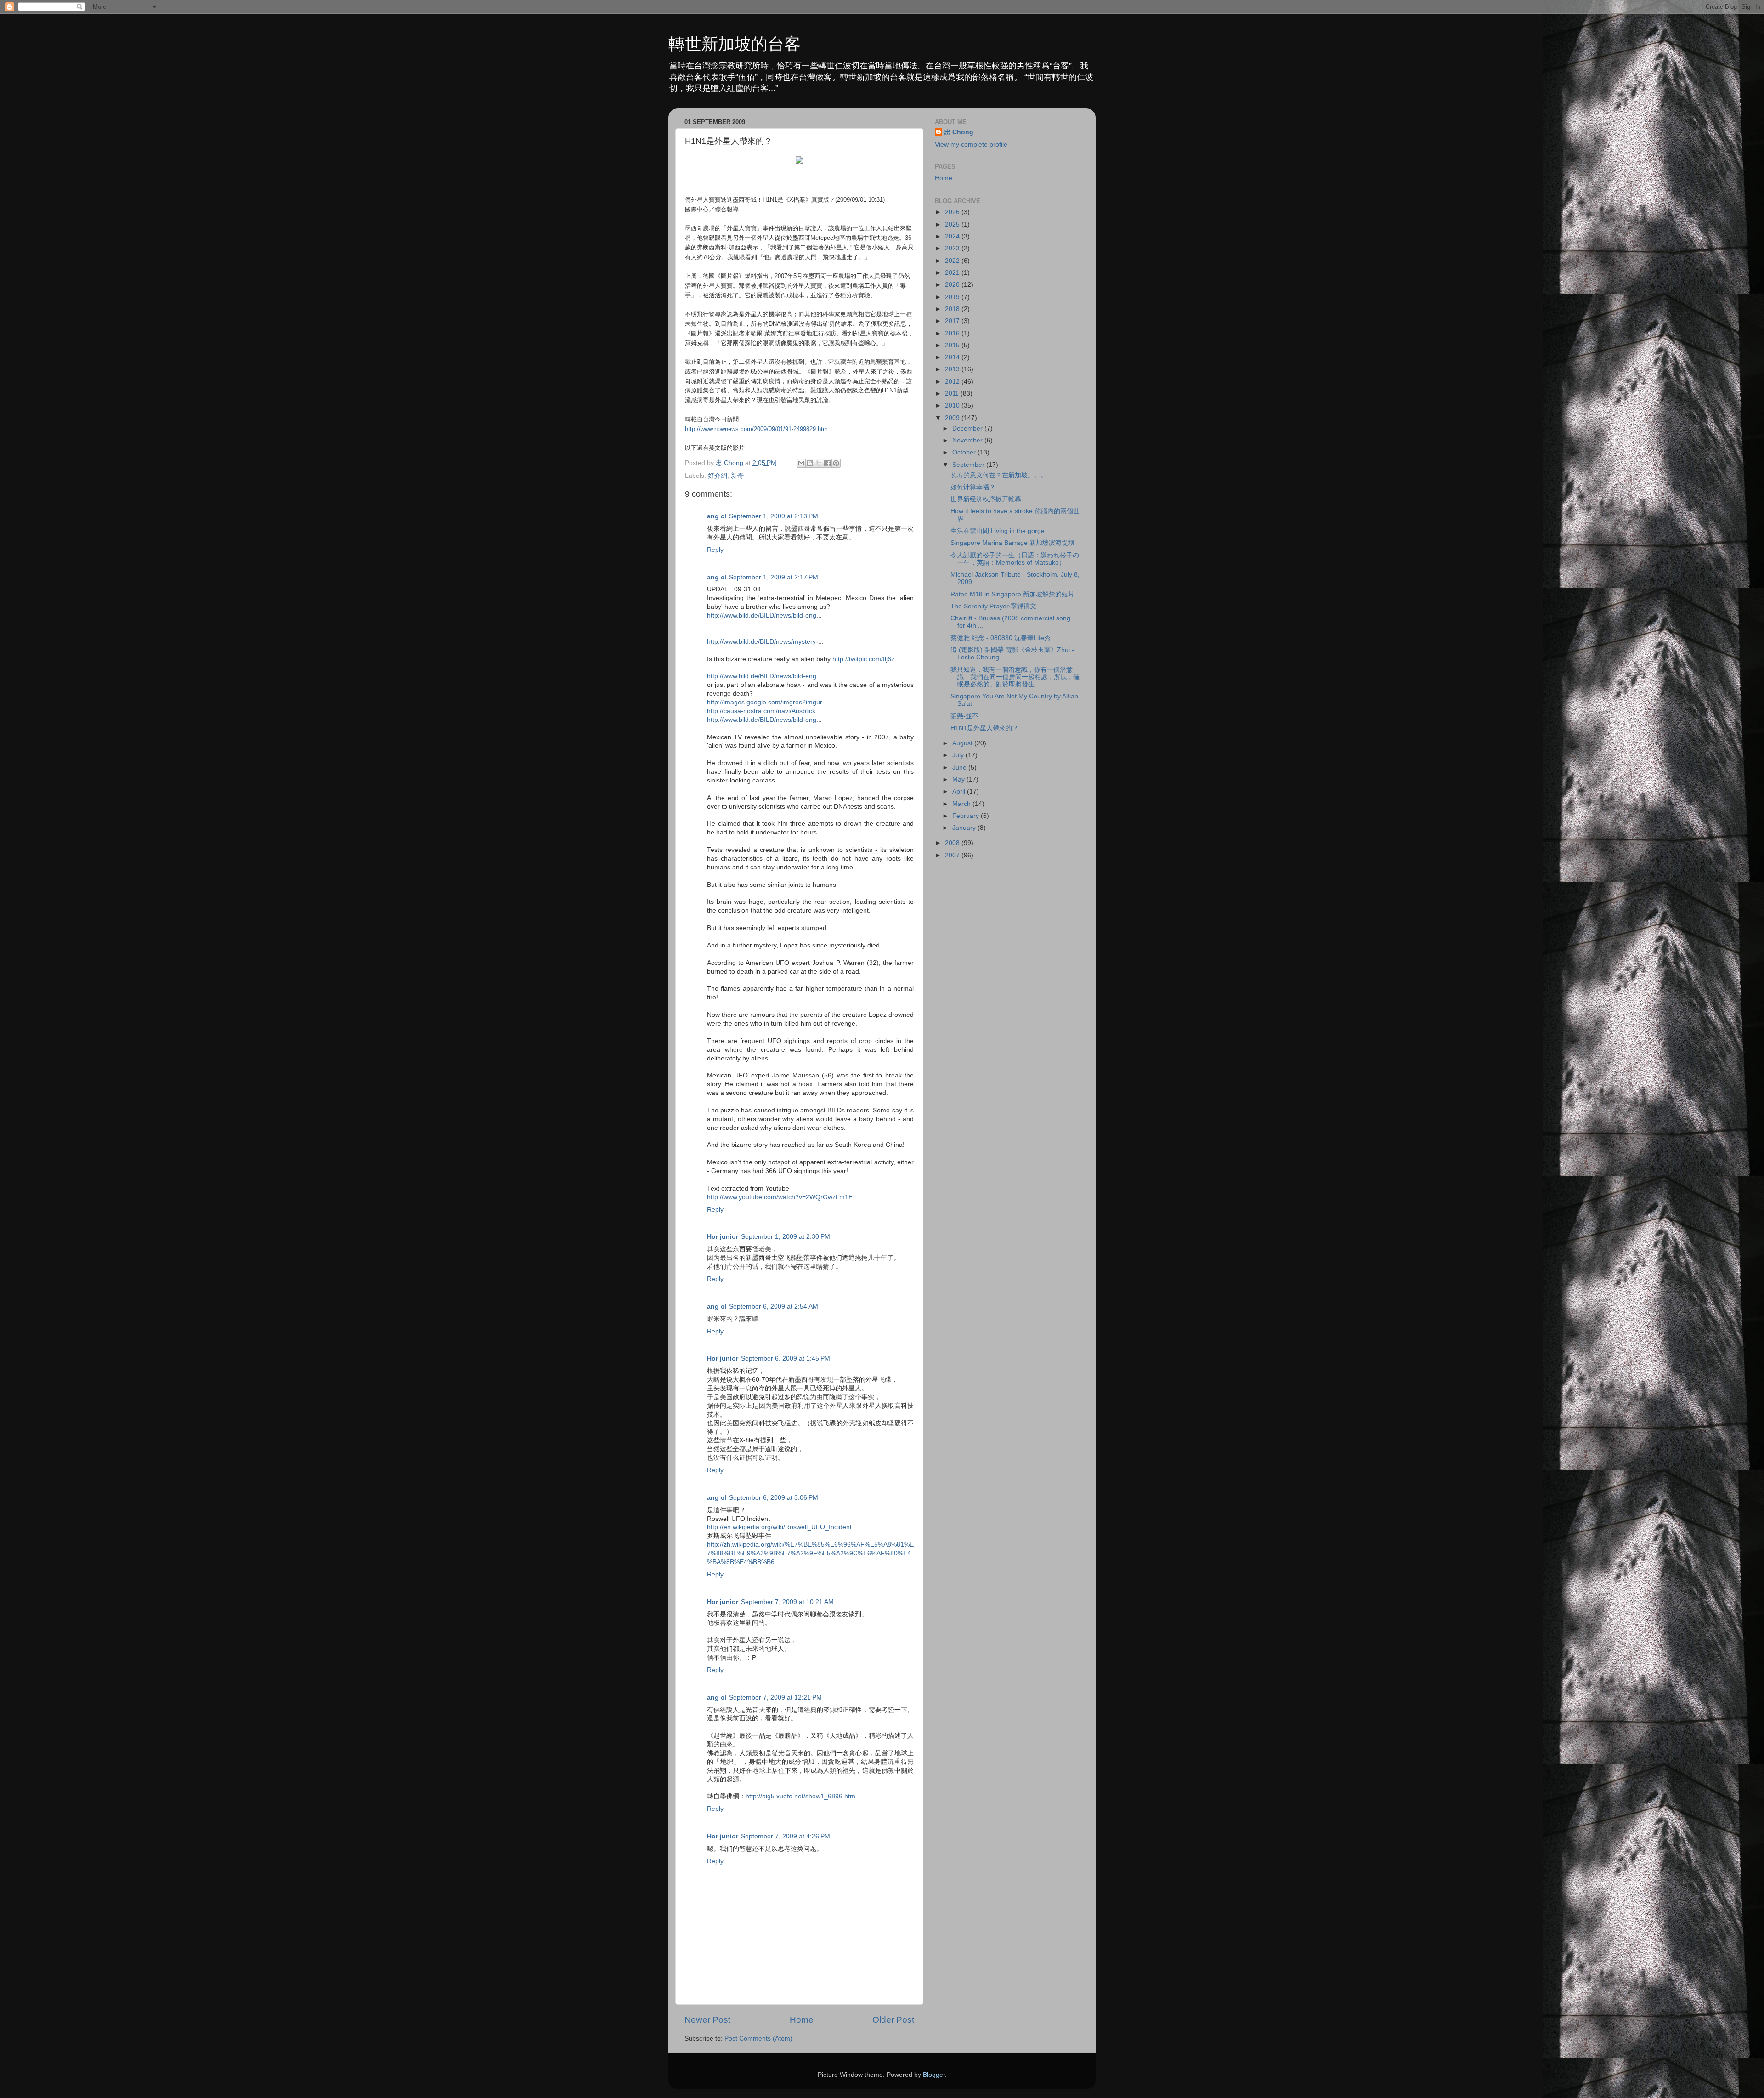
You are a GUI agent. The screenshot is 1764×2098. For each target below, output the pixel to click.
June (960, 768)
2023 (953, 248)
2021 (953, 273)
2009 (953, 418)
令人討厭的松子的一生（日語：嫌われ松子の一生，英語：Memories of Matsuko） (1015, 559)
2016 (953, 333)
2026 (953, 212)
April (960, 791)
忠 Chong (959, 132)
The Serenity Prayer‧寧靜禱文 (993, 606)
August (963, 743)
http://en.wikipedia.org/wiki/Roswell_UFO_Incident (779, 1527)
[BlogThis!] (810, 463)
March (962, 804)
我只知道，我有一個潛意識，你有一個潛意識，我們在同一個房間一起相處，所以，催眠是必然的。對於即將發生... (1015, 677)
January (965, 828)
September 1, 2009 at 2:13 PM (774, 516)
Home (802, 2020)
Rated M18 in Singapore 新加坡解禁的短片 (1012, 594)
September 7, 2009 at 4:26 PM (786, 1836)
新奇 (737, 476)
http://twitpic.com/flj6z (863, 659)
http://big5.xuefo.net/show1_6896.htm (800, 1796)
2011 (953, 394)
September (969, 465)
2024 (953, 236)
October (965, 452)
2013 (953, 369)
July (959, 755)
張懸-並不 (964, 716)
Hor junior (723, 1237)
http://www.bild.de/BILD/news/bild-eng (762, 615)
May (959, 780)
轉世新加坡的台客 (735, 44)
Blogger (934, 2075)
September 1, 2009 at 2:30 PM (786, 1237)
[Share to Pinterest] (836, 463)
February (967, 816)
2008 (953, 843)
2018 (953, 309)
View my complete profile (971, 145)
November (968, 440)
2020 (953, 285)
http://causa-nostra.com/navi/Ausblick (761, 711)
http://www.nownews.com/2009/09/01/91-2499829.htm (756, 429)
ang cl (717, 516)
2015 (953, 345)
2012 (953, 382)
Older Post (893, 2020)
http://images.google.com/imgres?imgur (764, 702)
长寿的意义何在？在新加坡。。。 (999, 475)
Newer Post (707, 2020)
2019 (953, 297)
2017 (953, 321)
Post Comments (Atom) (758, 2038)
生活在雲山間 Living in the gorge (998, 531)
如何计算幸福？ (973, 487)
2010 (953, 405)
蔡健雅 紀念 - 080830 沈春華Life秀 (1001, 638)
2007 (953, 855)
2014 (953, 357)
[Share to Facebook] (827, 463)
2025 (953, 224)
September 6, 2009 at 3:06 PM (774, 1498)
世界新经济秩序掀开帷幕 (986, 499)
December (968, 428)
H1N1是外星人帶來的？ (984, 728)
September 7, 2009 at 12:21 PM (775, 1698)
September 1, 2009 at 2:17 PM (774, 577)
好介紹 (718, 476)
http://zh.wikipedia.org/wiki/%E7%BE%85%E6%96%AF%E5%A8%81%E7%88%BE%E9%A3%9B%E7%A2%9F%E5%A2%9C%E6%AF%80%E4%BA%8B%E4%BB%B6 (810, 1553)
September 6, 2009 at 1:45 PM (786, 1358)
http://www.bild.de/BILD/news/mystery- (763, 642)
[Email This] (801, 463)
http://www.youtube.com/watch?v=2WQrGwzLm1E (780, 1197)
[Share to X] (819, 463)
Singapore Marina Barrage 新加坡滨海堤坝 (1012, 543)
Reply (715, 550)
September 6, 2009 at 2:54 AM (774, 1307)
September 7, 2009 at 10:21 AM (787, 1602)
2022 (953, 261)
